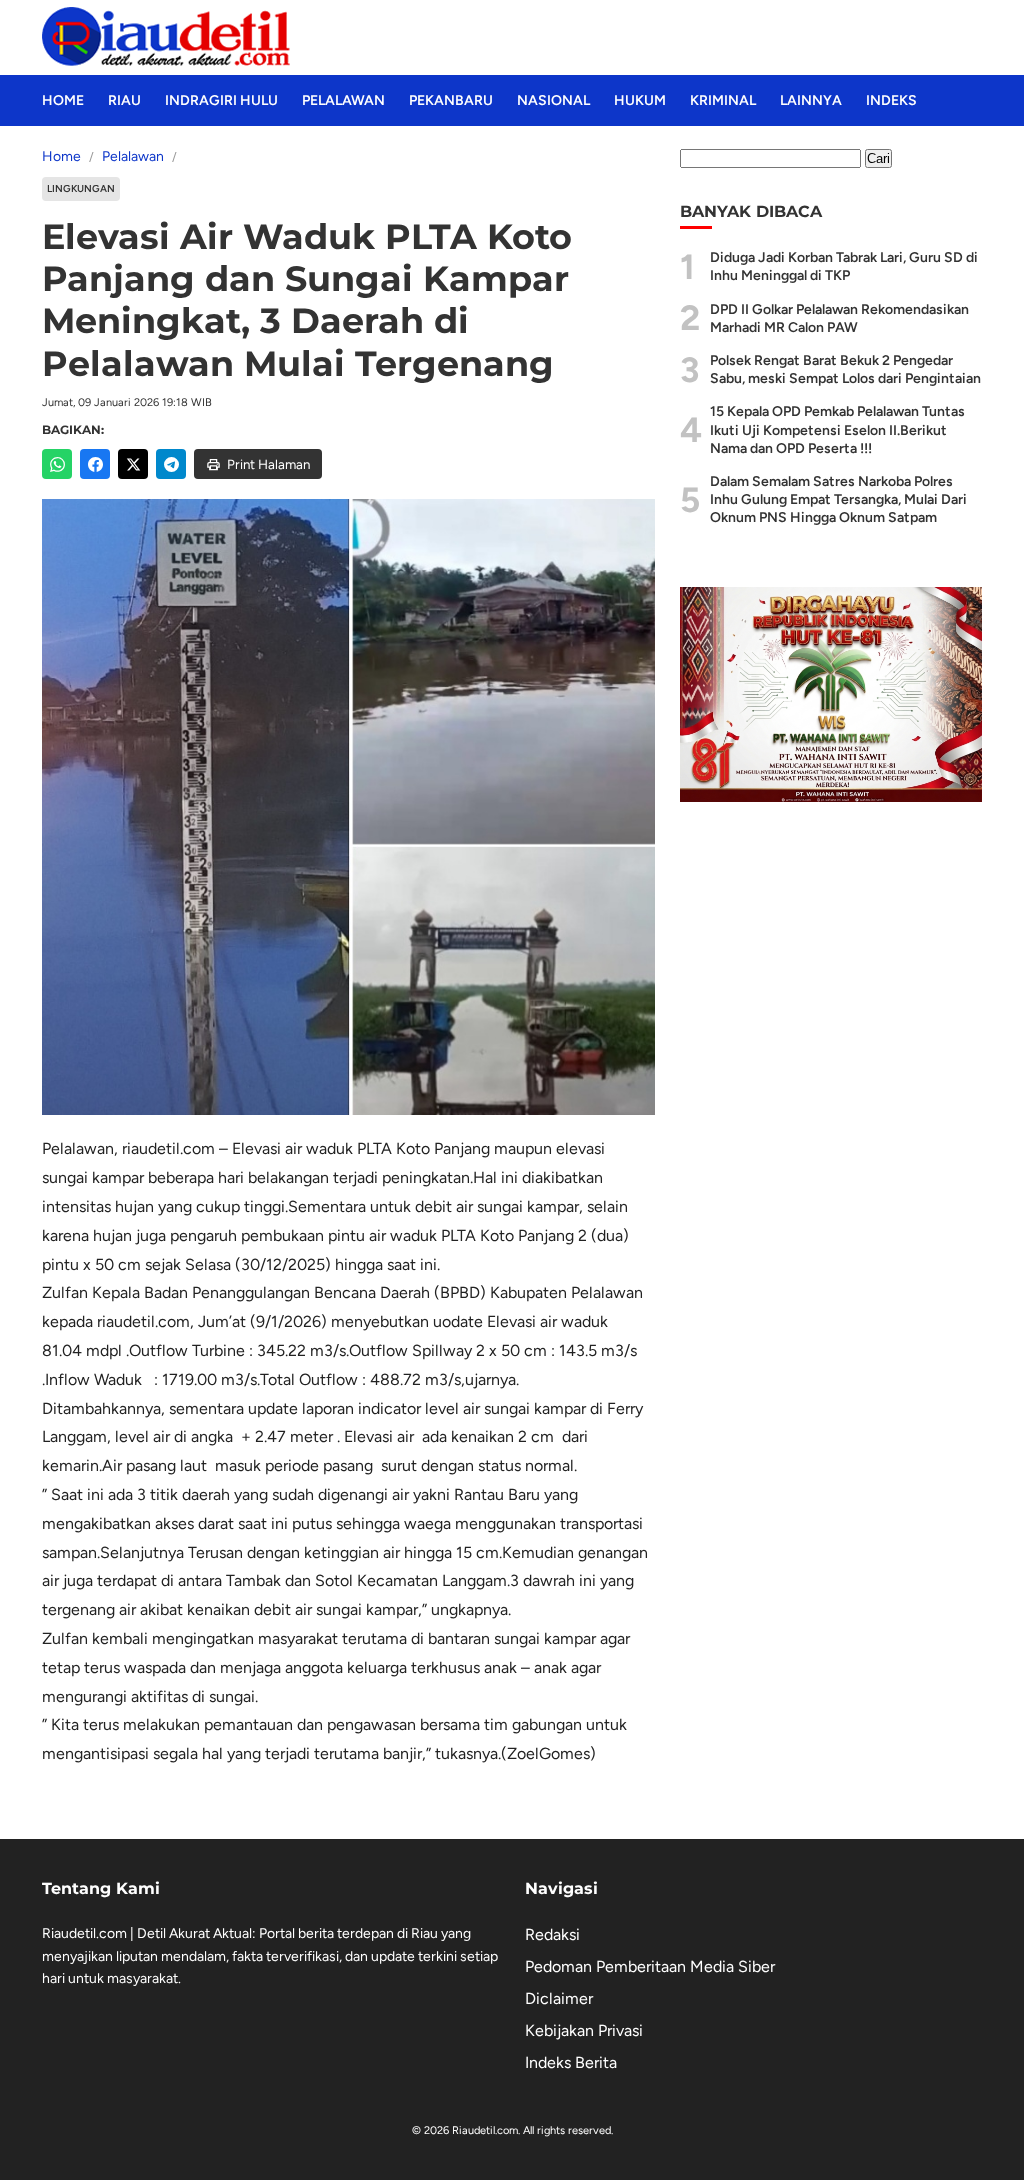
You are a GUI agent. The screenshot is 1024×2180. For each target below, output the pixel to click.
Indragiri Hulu (221, 100)
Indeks (891, 100)
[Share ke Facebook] (95, 464)
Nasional (553, 100)
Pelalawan (343, 100)
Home (63, 100)
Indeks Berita (571, 2062)
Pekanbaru (451, 100)
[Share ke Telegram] (171, 464)
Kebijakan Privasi (584, 2030)
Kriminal (723, 100)
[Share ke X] (133, 464)
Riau (124, 100)
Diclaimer (559, 1998)
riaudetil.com (168, 1148)
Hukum (640, 100)
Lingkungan (81, 188)
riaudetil (126, 1321)
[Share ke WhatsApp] (57, 464)
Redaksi (552, 1934)
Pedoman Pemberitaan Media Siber (650, 1966)
